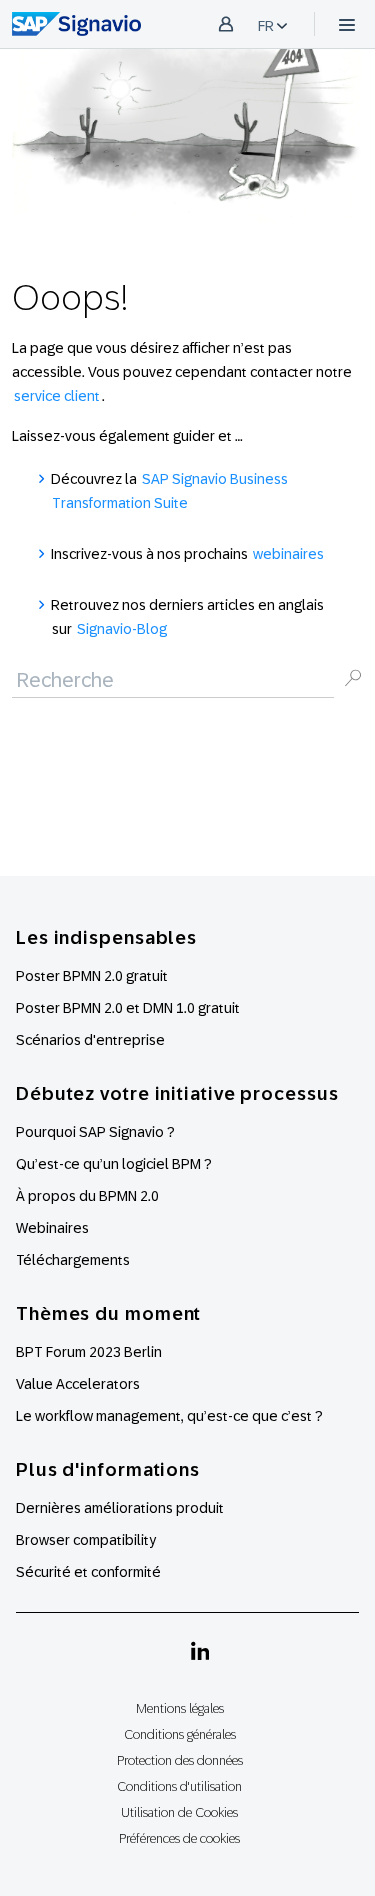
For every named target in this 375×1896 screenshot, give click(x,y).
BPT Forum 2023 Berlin (89, 1352)
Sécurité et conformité (88, 1572)
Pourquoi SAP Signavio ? (95, 1132)
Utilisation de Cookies (179, 1812)
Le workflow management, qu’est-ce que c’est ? (169, 1416)
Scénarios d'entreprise (90, 1040)
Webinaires (52, 1228)
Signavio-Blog (122, 629)
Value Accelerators (78, 1384)
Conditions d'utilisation (179, 1786)
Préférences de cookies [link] (179, 1838)
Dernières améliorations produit (120, 1508)
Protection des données (180, 1760)
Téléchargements (73, 1260)
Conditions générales (180, 1734)
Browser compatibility (86, 1540)
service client (57, 396)
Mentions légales (180, 1708)
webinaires (288, 554)
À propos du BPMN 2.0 (87, 1196)
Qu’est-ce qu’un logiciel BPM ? (114, 1164)
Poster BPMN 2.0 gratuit (92, 976)
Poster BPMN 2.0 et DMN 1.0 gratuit (128, 1008)
